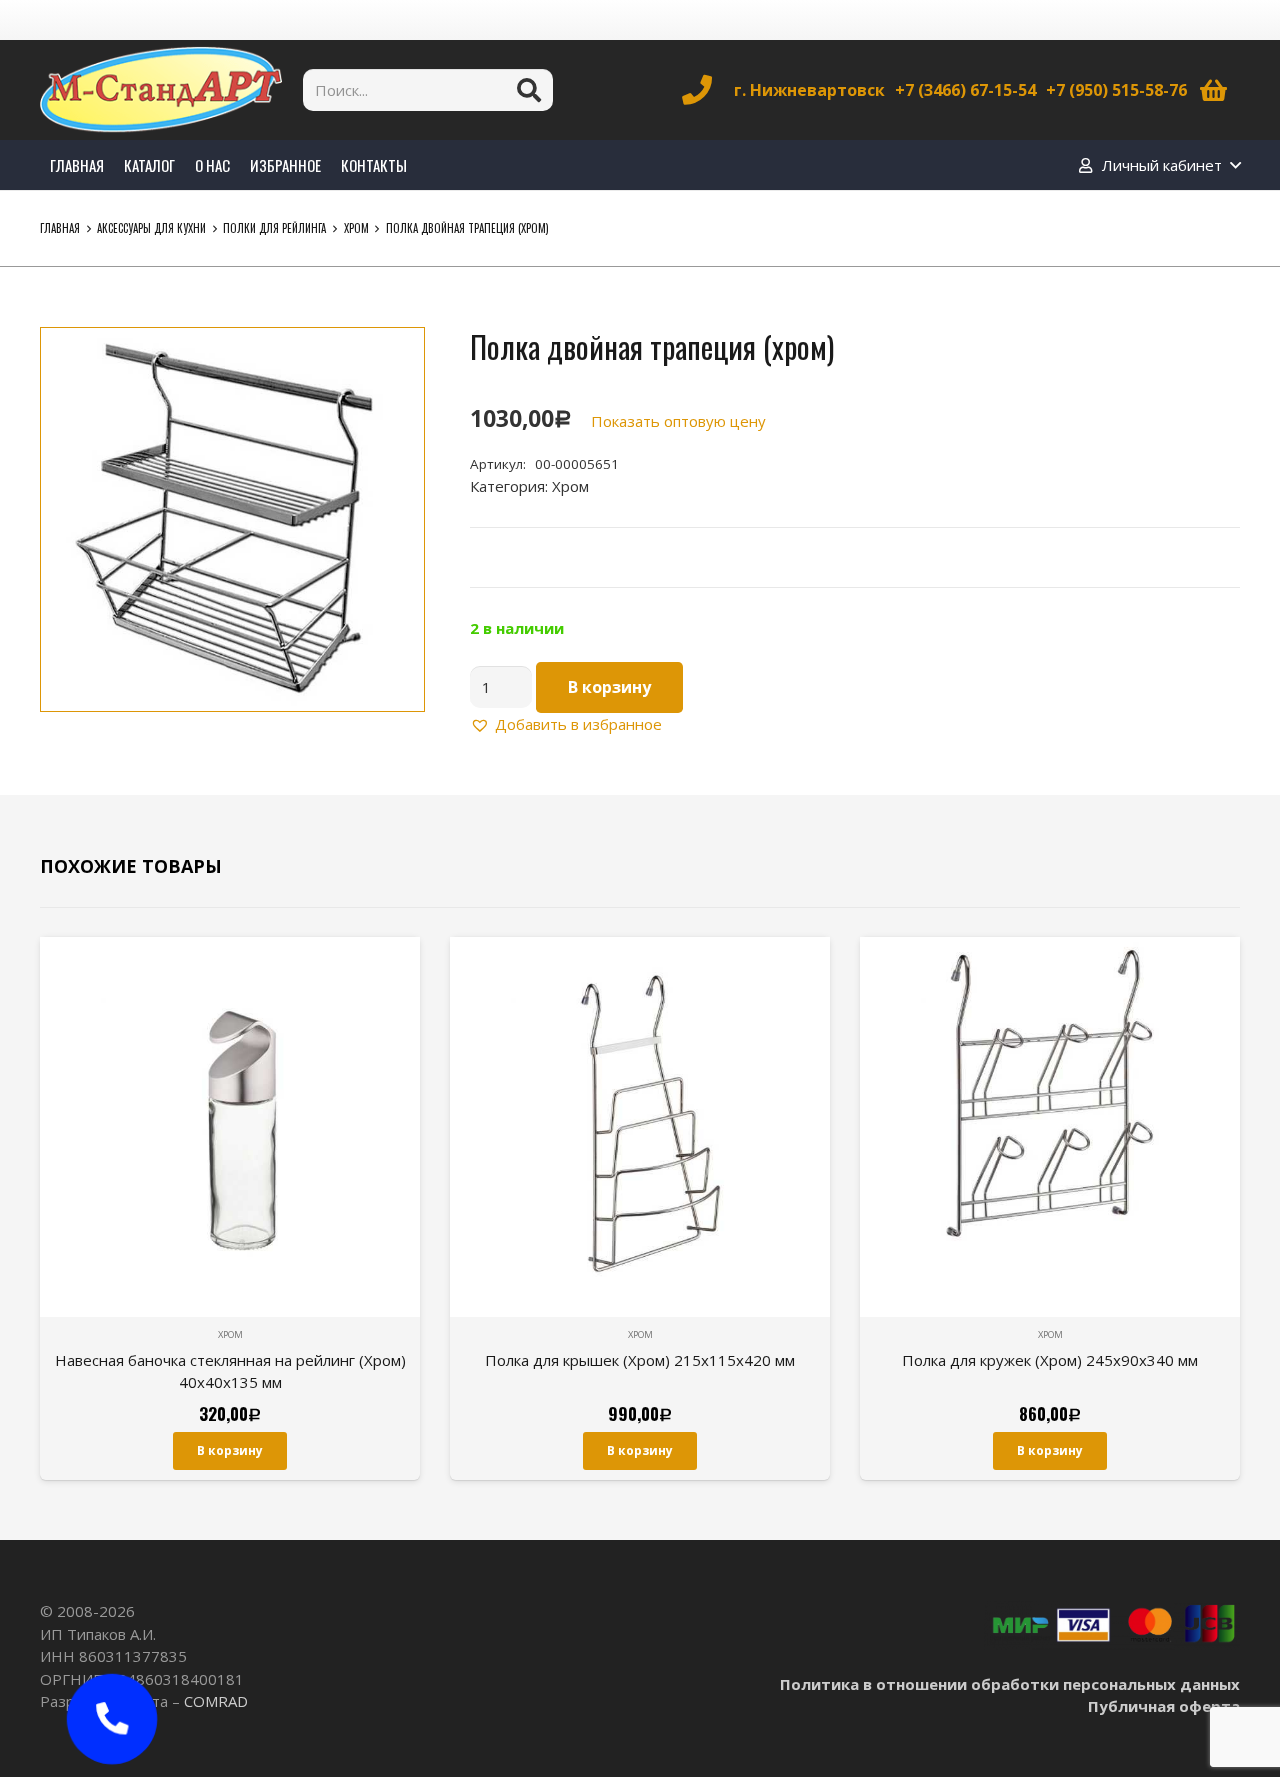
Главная (60, 228)
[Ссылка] (161, 90)
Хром (356, 228)
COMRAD (216, 1701)
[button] (394, 358)
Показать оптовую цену (678, 421)
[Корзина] (1213, 90)
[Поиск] (529, 90)
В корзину (609, 687)
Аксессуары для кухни (151, 228)
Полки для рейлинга (274, 228)
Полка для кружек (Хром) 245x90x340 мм (1050, 1360)
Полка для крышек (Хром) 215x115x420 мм (640, 1360)
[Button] (112, 1719)
